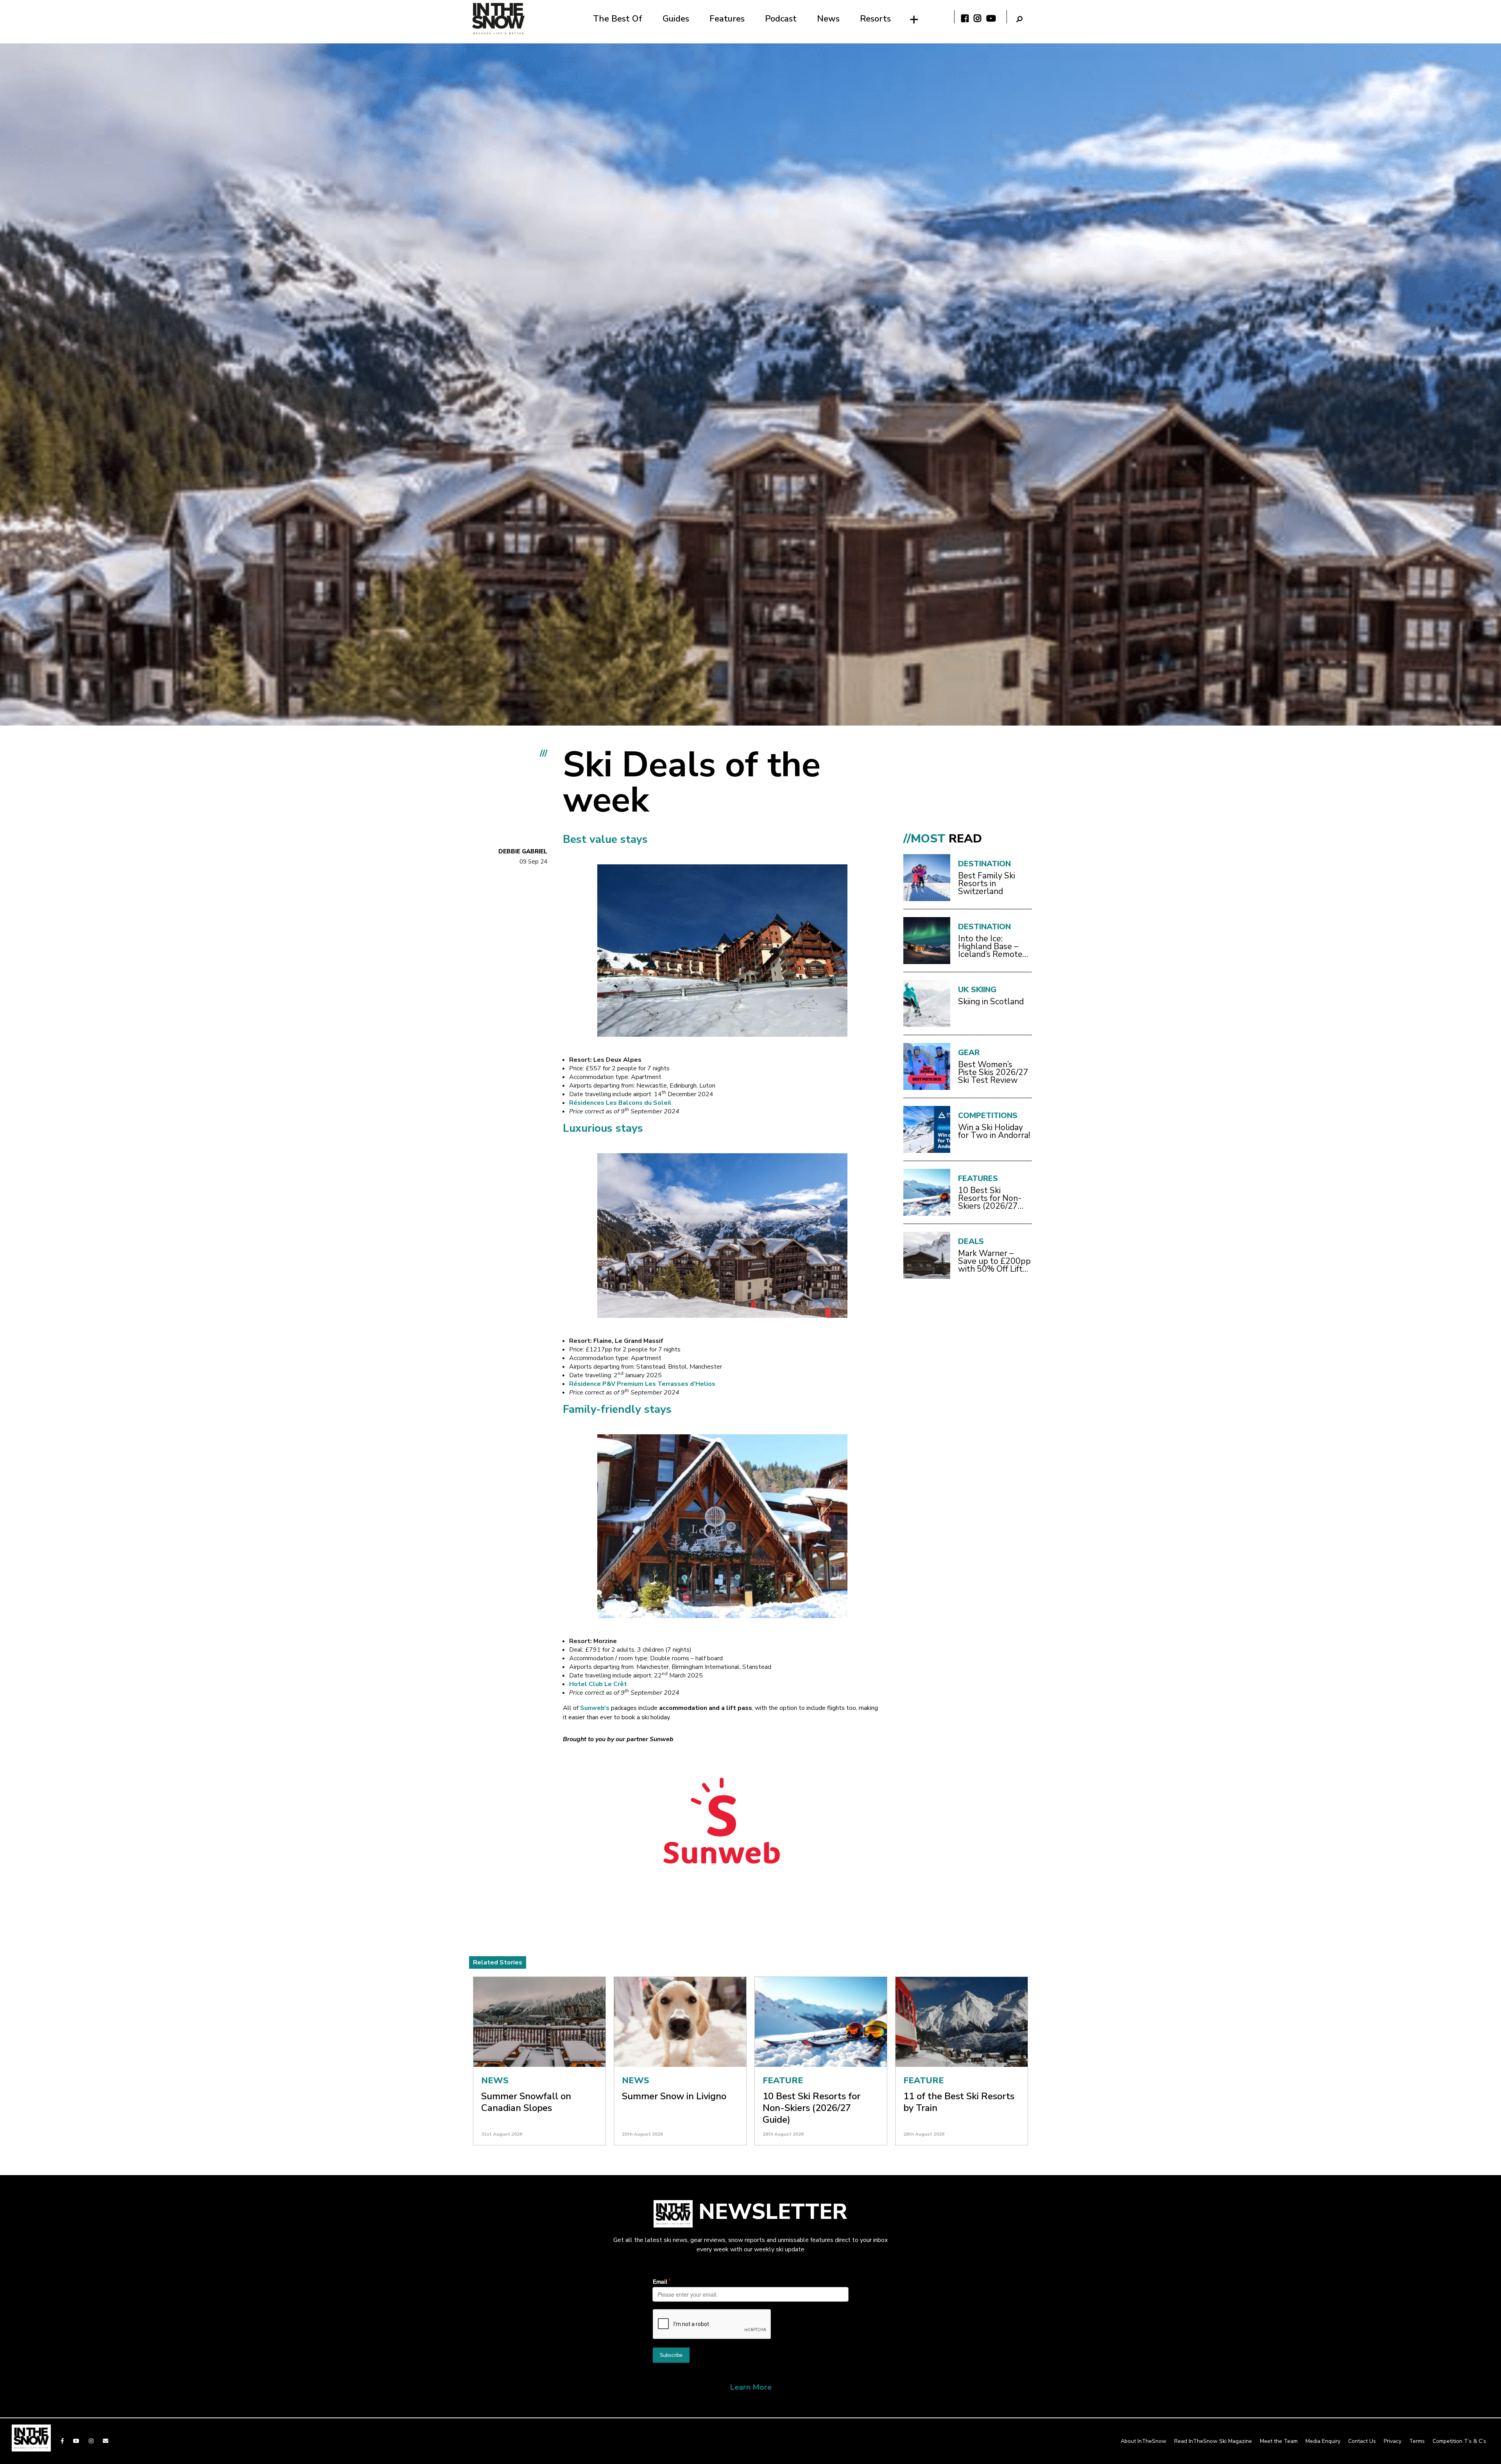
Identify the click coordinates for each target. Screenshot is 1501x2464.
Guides (676, 19)
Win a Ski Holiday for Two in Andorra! (994, 1131)
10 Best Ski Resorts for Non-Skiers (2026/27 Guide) (990, 1198)
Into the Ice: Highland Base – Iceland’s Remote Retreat (990, 946)
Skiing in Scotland (991, 1002)
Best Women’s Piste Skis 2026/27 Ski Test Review (993, 1072)
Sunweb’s (596, 1708)
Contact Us (1362, 2441)
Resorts (875, 19)
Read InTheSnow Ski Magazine (1213, 2441)
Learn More (751, 2387)
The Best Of (618, 19)
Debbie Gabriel (523, 851)
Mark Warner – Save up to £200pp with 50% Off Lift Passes (994, 1261)
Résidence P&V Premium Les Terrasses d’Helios (642, 1384)
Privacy (1393, 2441)
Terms (1417, 2441)
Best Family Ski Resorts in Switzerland (987, 883)
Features (727, 19)
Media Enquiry (1323, 2441)
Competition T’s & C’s (1459, 2441)
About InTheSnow (1144, 2441)
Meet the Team (1279, 2441)
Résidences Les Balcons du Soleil (620, 1103)
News (828, 19)
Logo (498, 19)
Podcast (781, 19)
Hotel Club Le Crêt (598, 1684)
